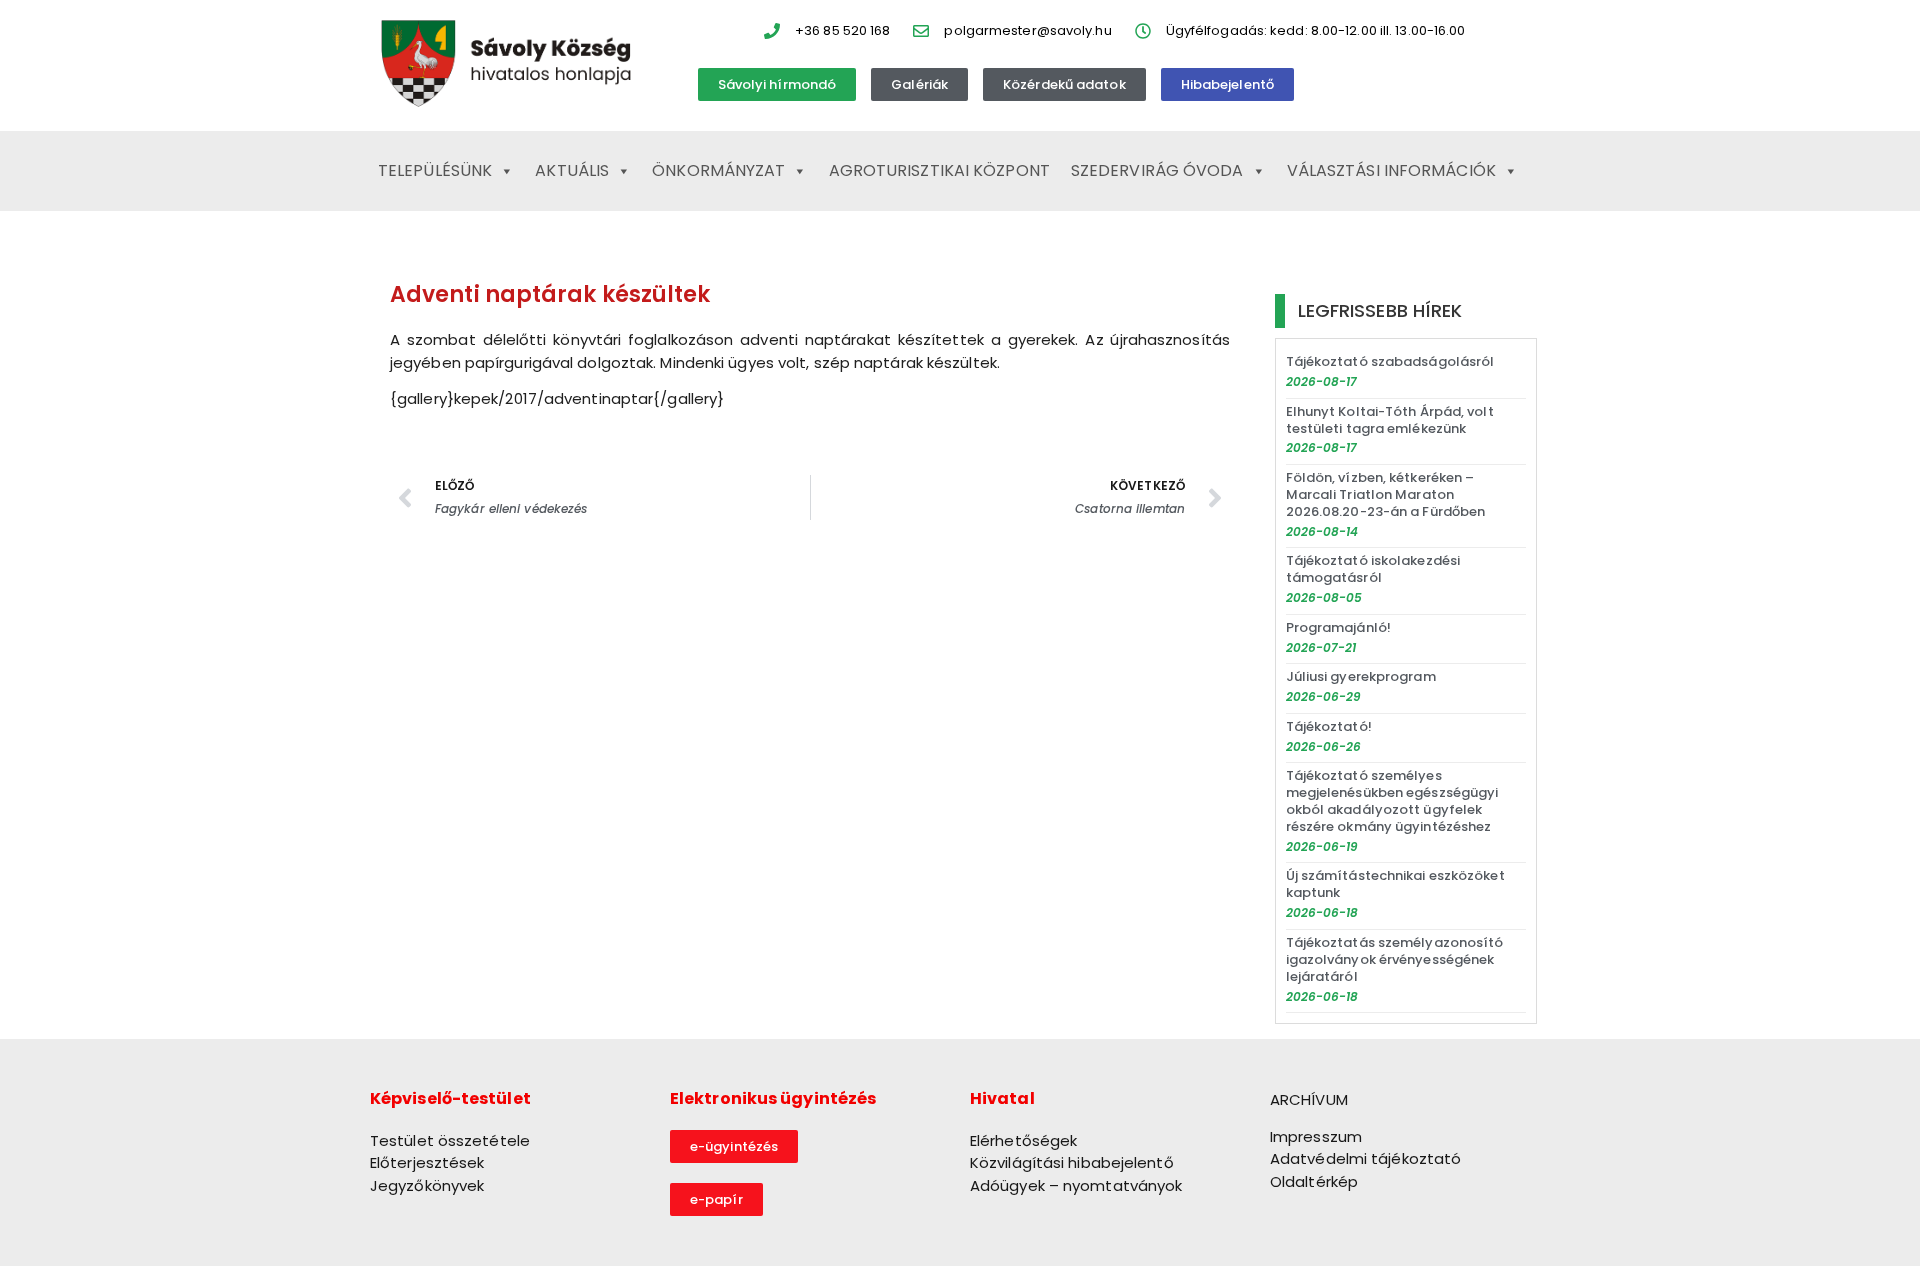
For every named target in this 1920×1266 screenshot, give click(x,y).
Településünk (435, 170)
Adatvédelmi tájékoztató (1365, 1158)
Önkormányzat (718, 170)
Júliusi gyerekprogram (1361, 676)
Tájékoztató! (1329, 726)
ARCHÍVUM (1309, 1099)
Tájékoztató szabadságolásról (1390, 361)
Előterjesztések (427, 1162)
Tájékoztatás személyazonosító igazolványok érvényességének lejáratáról (1395, 959)
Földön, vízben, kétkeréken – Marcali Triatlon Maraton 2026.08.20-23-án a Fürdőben (1386, 494)
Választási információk (1391, 170)
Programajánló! (1338, 627)
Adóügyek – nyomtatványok (1076, 1185)
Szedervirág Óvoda (1157, 170)
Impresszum (1316, 1136)
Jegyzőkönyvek (427, 1185)
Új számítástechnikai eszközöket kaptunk (1395, 884)
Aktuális (572, 170)
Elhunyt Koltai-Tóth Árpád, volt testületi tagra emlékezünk (1390, 420)
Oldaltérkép (1314, 1181)
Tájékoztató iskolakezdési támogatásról (1373, 569)
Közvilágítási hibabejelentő (1072, 1162)
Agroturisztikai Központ (939, 170)
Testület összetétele (450, 1140)
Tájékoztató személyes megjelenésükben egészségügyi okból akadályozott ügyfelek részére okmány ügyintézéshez (1392, 801)
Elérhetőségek (1023, 1140)
